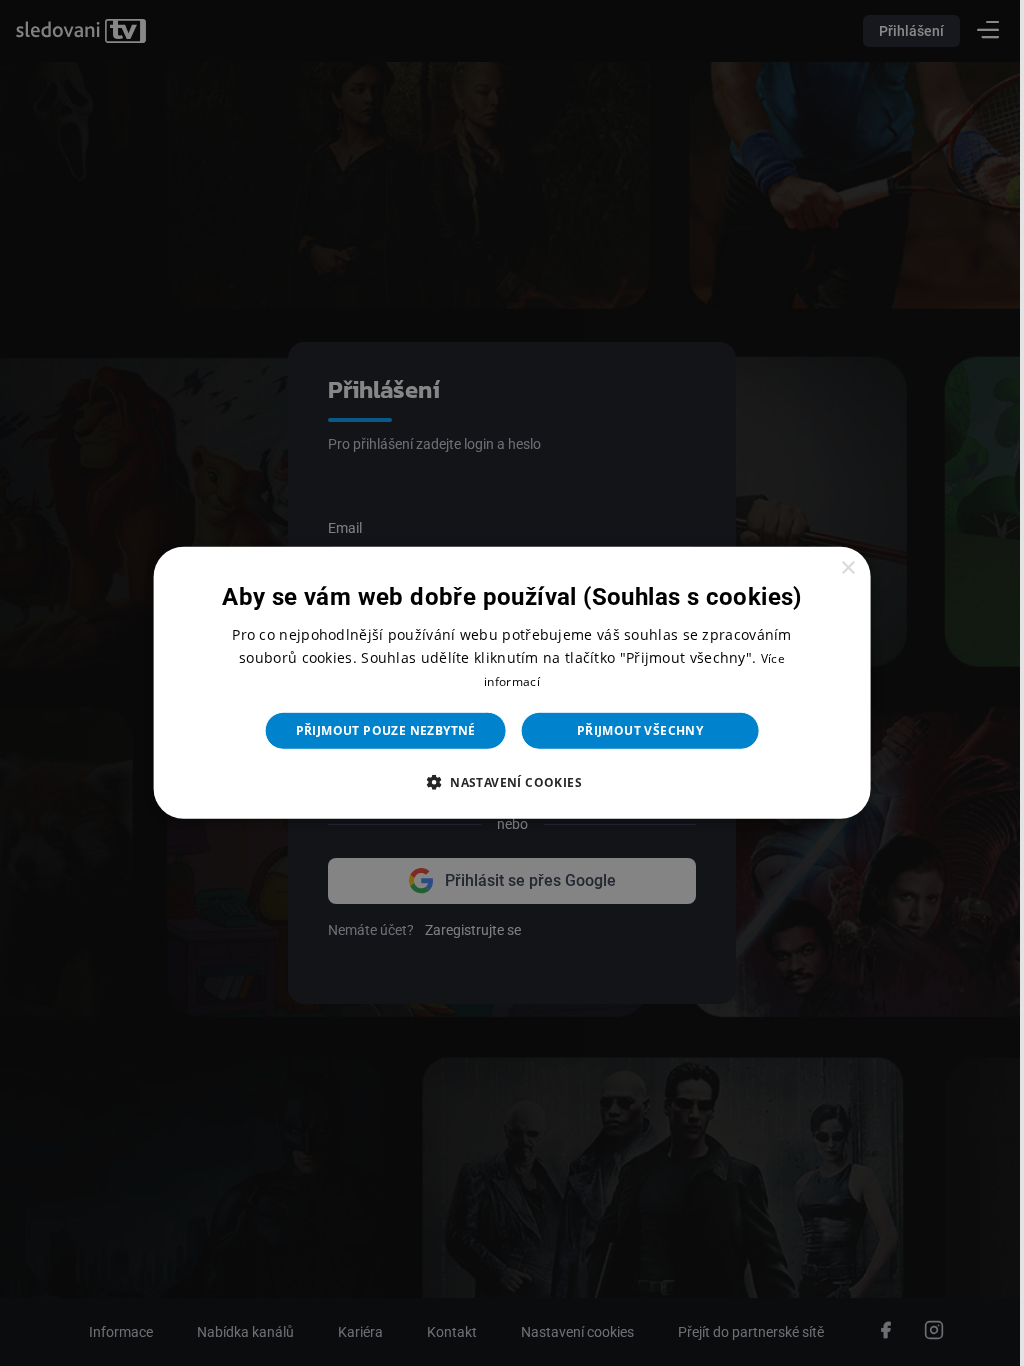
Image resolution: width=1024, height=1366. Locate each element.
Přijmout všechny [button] (632, 730)
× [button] (835, 568)
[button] (504, 782)
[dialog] (504, 683)
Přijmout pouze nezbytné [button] (378, 730)
